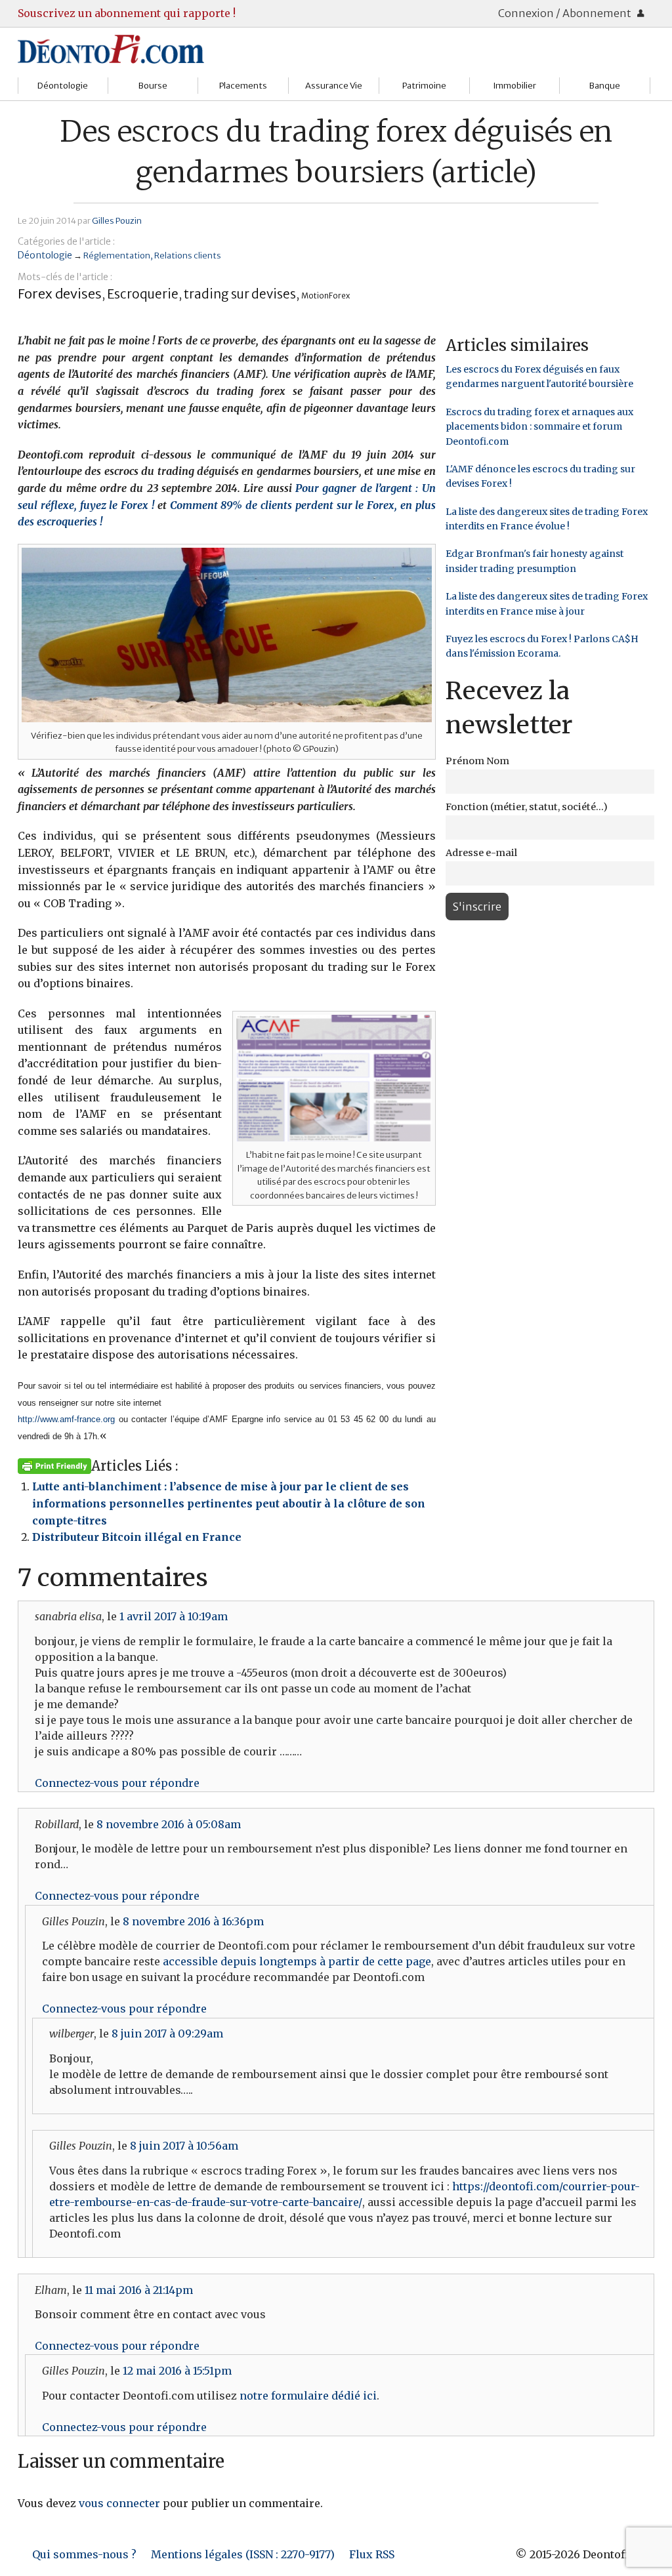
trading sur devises (240, 294)
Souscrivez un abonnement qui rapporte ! (127, 13)
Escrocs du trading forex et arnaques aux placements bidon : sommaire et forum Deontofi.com (539, 427)
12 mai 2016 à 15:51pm (177, 2371)
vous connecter (119, 2503)
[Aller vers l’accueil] (111, 49)
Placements (243, 86)
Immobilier (514, 86)
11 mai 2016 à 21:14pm (139, 2290)
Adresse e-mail (481, 853)
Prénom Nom (477, 761)
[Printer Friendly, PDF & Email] (54, 1465)
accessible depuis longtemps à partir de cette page (297, 1961)
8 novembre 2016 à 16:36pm (193, 1921)
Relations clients (188, 255)
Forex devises (60, 294)
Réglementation (117, 255)
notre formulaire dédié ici (308, 2396)
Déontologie (63, 86)
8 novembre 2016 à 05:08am (169, 1824)
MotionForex (325, 296)
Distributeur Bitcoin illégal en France (137, 1537)
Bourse (153, 86)
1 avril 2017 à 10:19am (174, 1616)
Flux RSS (372, 2554)
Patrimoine (424, 86)
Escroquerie (143, 294)
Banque (605, 86)
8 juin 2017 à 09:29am (167, 2034)
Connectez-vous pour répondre (117, 1783)
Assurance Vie (334, 86)
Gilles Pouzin (117, 220)
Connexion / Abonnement (566, 13)
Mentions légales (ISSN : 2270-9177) (243, 2554)
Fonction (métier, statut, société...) (527, 807)
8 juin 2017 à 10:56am (184, 2146)
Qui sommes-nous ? (84, 2554)
